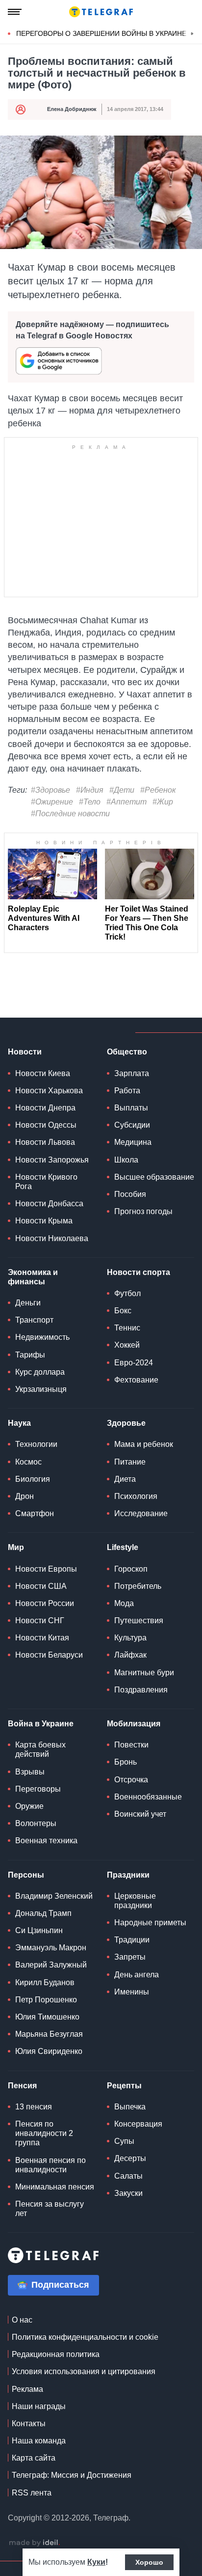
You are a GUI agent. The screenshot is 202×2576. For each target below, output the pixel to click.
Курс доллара (40, 1372)
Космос (28, 1462)
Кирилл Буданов (45, 1982)
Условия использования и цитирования (84, 2371)
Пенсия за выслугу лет (50, 2209)
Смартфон (35, 1513)
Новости (25, 1052)
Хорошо (149, 2562)
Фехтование (136, 1380)
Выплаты (131, 1108)
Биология (33, 1479)
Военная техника (46, 1841)
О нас (22, 2320)
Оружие (29, 1806)
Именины (132, 1992)
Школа (126, 1160)
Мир (16, 1547)
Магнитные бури (144, 1673)
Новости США (41, 1586)
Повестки (131, 1745)
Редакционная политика (56, 2354)
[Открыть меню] (15, 12)
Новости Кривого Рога (46, 1182)
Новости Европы (46, 1569)
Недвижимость (42, 1337)
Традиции (132, 1940)
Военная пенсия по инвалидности (50, 2165)
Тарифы (30, 1355)
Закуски (128, 2193)
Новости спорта (139, 1272)
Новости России (45, 1603)
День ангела (137, 1975)
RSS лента (32, 2493)
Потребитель (138, 1586)
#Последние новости (70, 814)
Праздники (128, 1875)
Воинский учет (140, 1814)
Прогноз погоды (143, 1211)
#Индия (90, 790)
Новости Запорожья (52, 1160)
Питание (130, 1462)
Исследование (141, 1513)
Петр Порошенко (46, 2000)
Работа (127, 1091)
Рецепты (124, 2086)
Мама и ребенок (144, 1444)
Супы (124, 2141)
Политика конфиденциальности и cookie (85, 2337)
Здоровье (126, 1423)
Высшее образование (154, 1177)
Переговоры (38, 1789)
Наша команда (39, 2441)
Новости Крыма (44, 1221)
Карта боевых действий (40, 1749)
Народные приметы (150, 1923)
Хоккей (127, 1345)
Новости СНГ (40, 1620)
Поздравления (141, 1690)
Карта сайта (34, 2458)
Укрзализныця (41, 1389)
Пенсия (22, 2086)
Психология (136, 1496)
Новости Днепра (45, 1108)
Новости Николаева (52, 1238)
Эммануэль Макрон (51, 1948)
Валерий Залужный (51, 1965)
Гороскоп (131, 1569)
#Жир (163, 802)
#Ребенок (158, 790)
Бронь (126, 1762)
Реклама (27, 2389)
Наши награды (39, 2406)
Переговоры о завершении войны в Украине (101, 33)
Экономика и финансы (33, 1277)
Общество (127, 1052)
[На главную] (101, 12)
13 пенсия (34, 2107)
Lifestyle (123, 1547)
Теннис (127, 1328)
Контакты (29, 2424)
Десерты (130, 2158)
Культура (130, 1638)
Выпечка (130, 2107)
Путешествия (139, 1620)
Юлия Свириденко (49, 2051)
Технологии (36, 1444)
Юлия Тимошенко (47, 2017)
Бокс (123, 1311)
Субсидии (132, 1125)
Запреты (130, 1957)
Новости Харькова (49, 1091)
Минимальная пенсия (55, 2187)
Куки (96, 2562)
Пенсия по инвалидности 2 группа (44, 2133)
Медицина (133, 1142)
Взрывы (30, 1772)
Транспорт (34, 1320)
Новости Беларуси (49, 1655)
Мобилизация (134, 1724)
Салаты (128, 2176)
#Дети (122, 790)
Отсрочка (131, 1780)
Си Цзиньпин (39, 1930)
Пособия (130, 1194)
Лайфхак (130, 1655)
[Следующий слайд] (192, 34)
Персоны (26, 1875)
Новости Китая (42, 1638)
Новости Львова (45, 1142)
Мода (124, 1603)
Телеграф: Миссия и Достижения (72, 2475)
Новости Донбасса (49, 1204)
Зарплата (132, 1073)
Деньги (28, 1303)
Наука (19, 1423)
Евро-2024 (134, 1363)
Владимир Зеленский (54, 1896)
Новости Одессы (46, 1125)
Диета (125, 1479)
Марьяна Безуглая (49, 2034)
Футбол (127, 1293)
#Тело (90, 802)
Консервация (138, 2124)
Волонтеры (36, 1823)
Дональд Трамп (43, 1913)
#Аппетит (126, 802)
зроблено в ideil (34, 2543)
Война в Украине (41, 1724)
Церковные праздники (135, 1901)
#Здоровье (50, 790)
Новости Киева (43, 1073)
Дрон (25, 1496)
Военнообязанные (148, 1797)
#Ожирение (52, 802)
